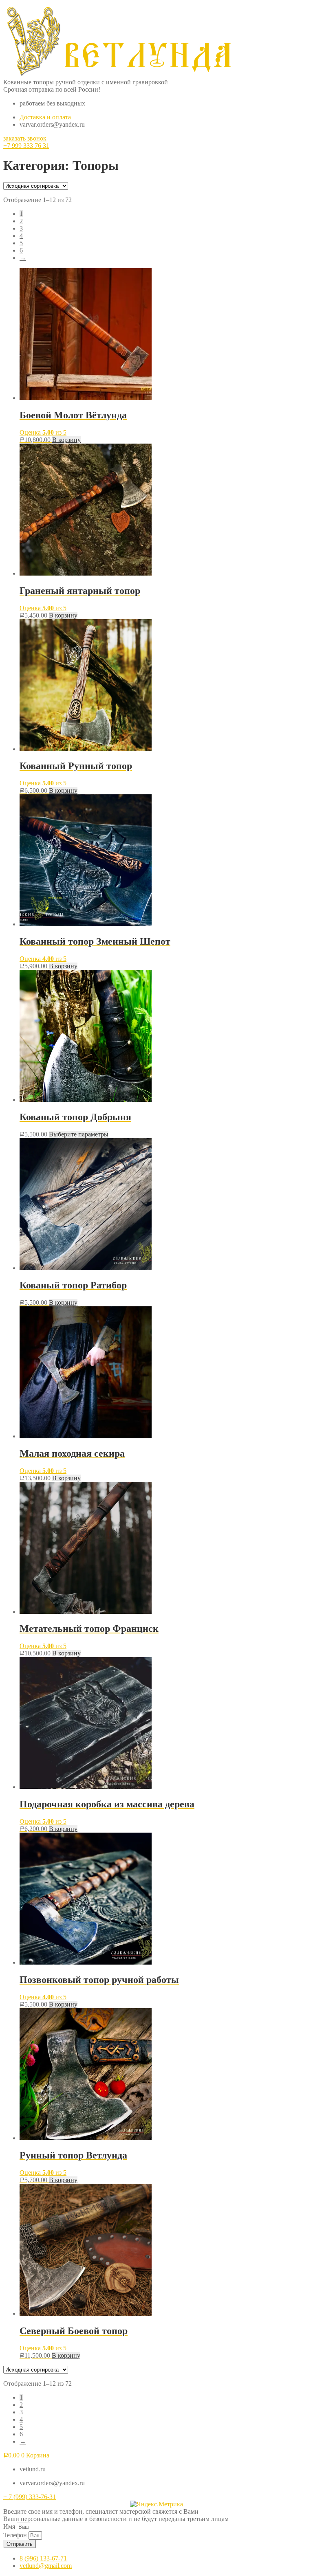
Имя (10, 2527)
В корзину (66, 440)
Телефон (16, 2535)
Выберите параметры (79, 1134)
